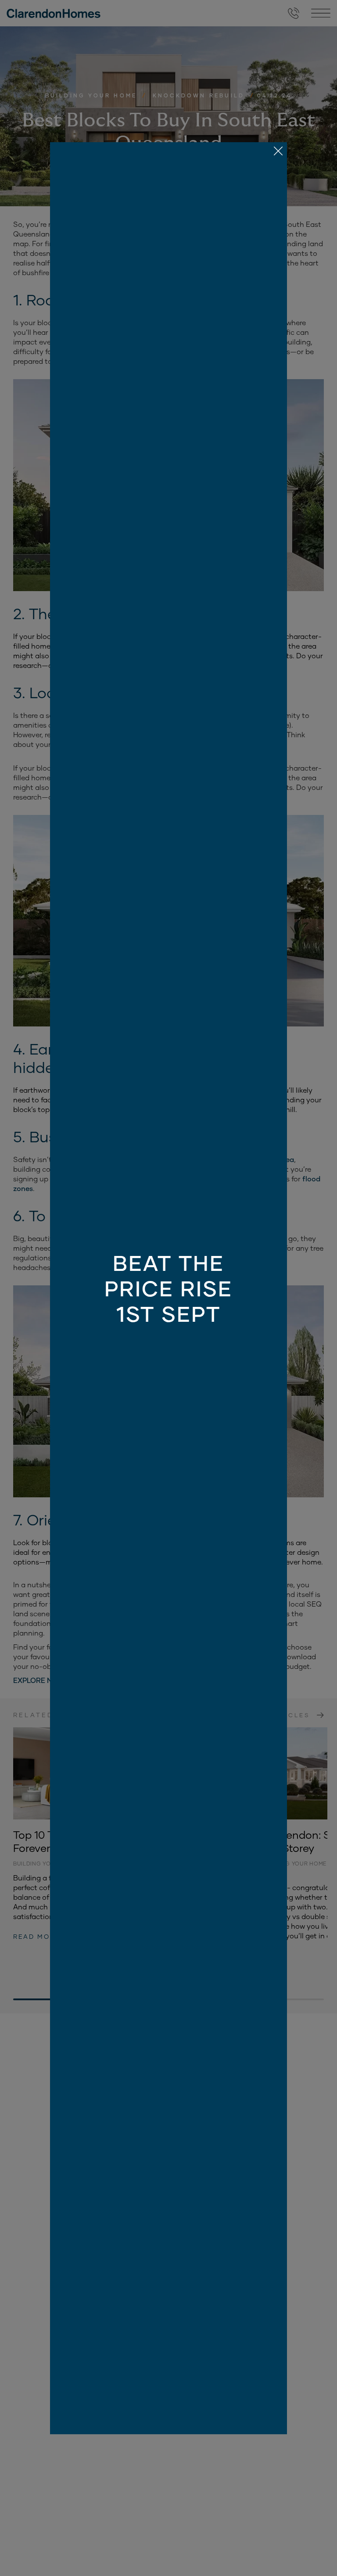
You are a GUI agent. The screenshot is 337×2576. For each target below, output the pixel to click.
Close (168, 1288)
